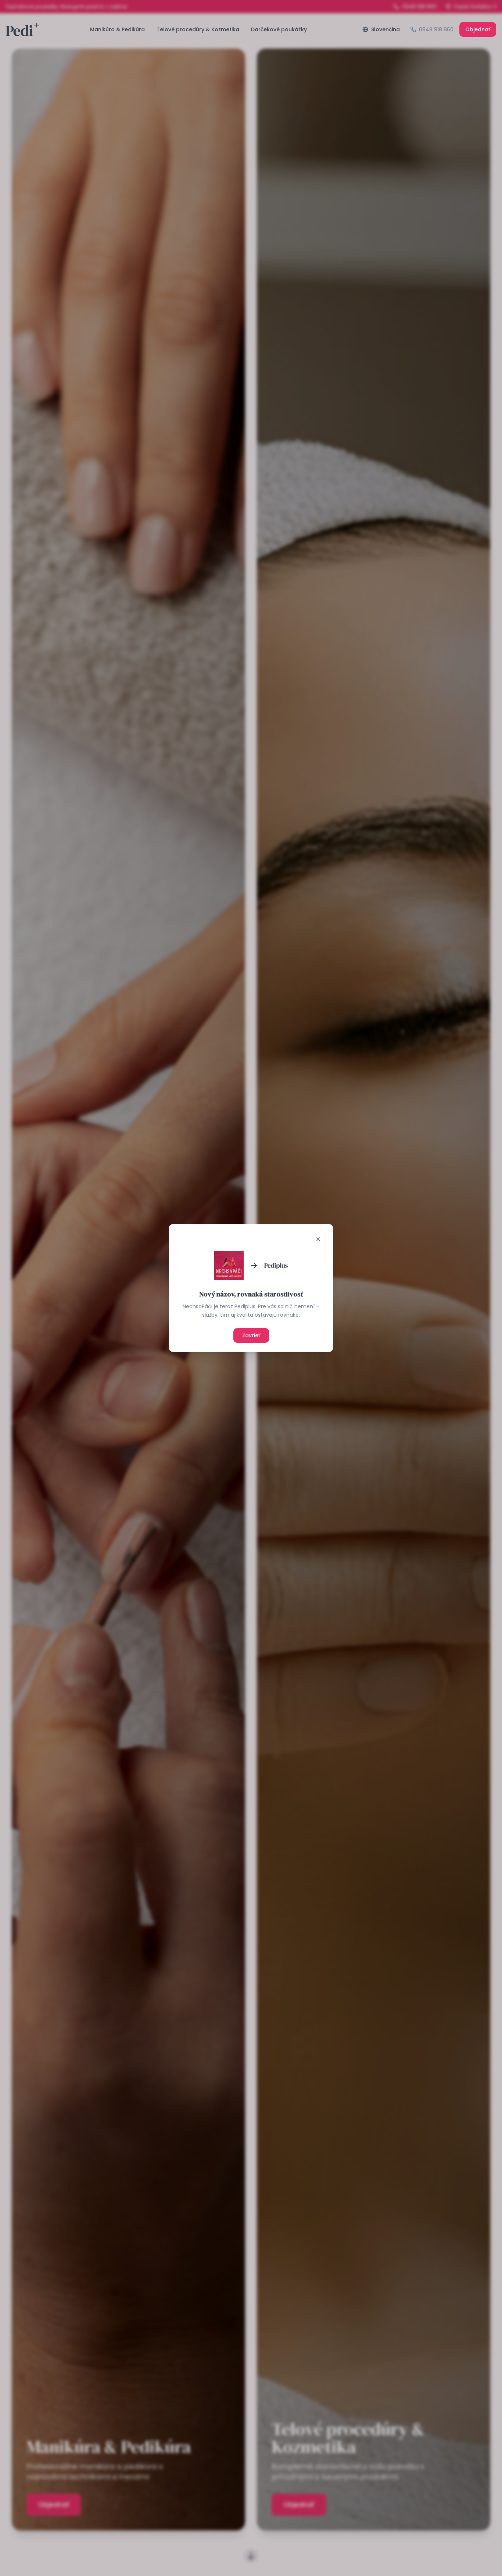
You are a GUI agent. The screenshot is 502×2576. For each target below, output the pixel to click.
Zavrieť (251, 1335)
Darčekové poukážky (279, 29)
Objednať (478, 29)
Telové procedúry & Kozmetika (198, 29)
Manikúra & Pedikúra (117, 29)
